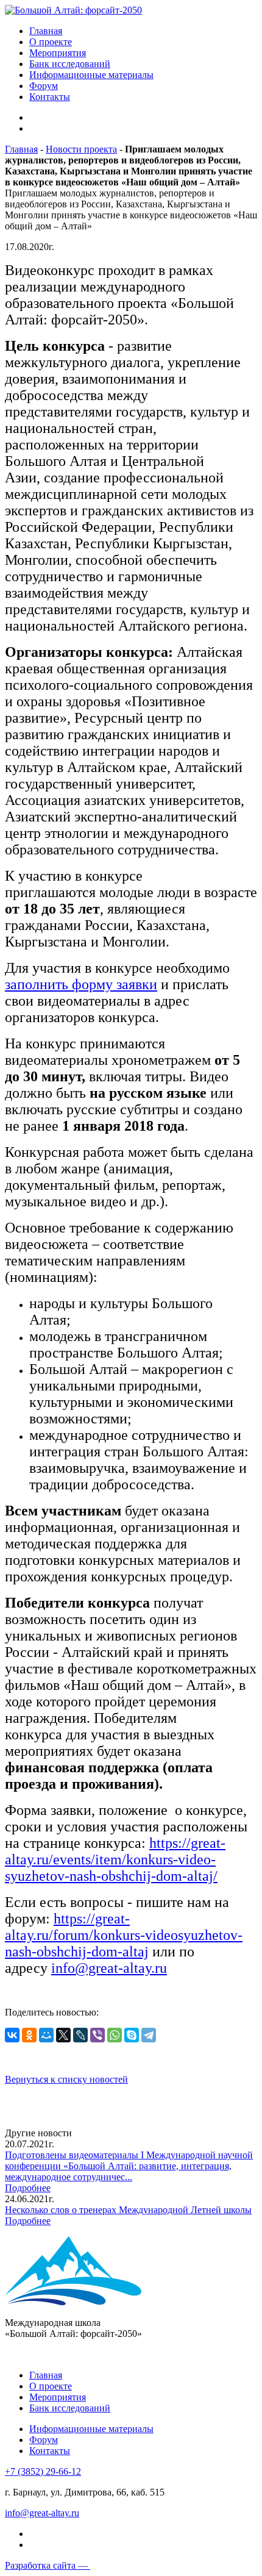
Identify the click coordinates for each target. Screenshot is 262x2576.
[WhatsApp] (115, 2035)
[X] (63, 2035)
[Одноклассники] (29, 2035)
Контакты (50, 97)
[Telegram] (149, 2035)
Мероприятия (58, 53)
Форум (44, 86)
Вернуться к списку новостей (66, 2079)
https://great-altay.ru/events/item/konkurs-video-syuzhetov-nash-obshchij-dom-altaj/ (115, 1859)
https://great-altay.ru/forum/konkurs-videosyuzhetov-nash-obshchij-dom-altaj (124, 1935)
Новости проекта (81, 149)
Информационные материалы (91, 75)
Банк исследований (70, 64)
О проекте (51, 42)
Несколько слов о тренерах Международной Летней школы (128, 2210)
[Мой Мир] (46, 2035)
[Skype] (132, 2035)
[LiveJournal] (80, 2035)
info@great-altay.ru (109, 1968)
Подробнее (28, 2188)
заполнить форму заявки (81, 984)
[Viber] (97, 2035)
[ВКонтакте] (12, 2035)
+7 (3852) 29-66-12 (43, 2471)
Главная (46, 31)
